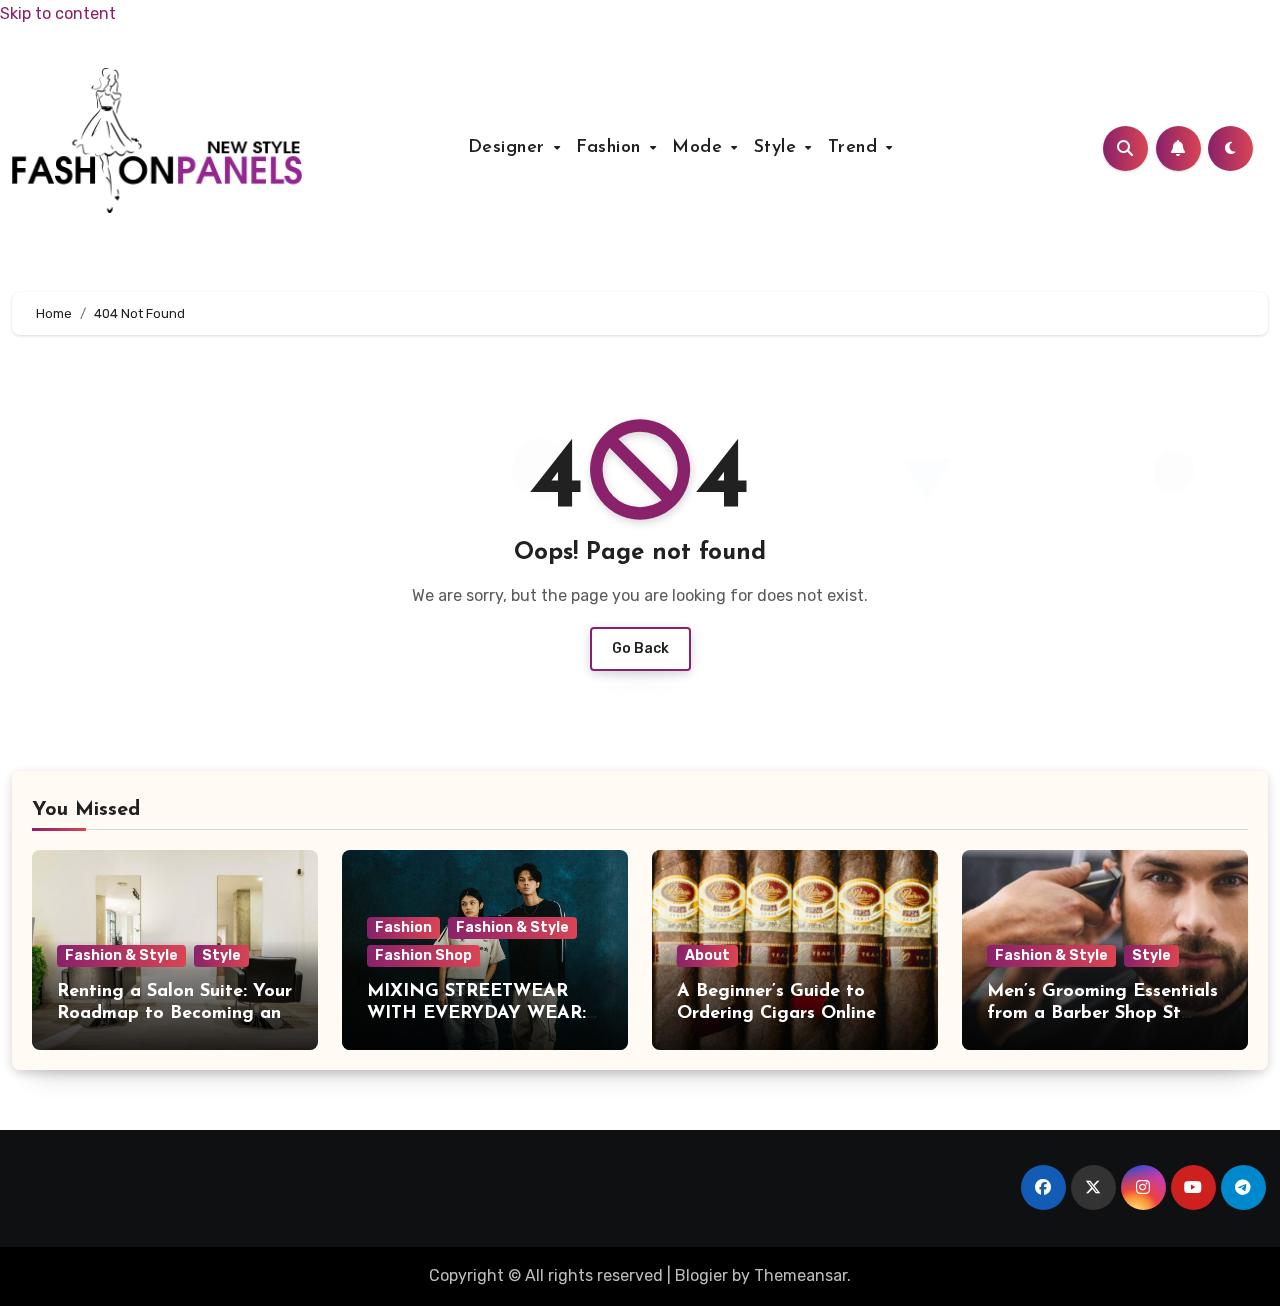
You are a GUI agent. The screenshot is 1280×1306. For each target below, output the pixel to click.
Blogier (701, 1275)
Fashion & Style (121, 955)
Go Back (640, 648)
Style (778, 148)
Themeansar (800, 1275)
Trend (856, 148)
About (707, 955)
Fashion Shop (423, 955)
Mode (700, 148)
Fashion (611, 148)
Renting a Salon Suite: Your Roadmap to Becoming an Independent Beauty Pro (174, 1013)
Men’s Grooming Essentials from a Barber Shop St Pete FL (1102, 1013)
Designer (510, 148)
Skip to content (58, 13)
